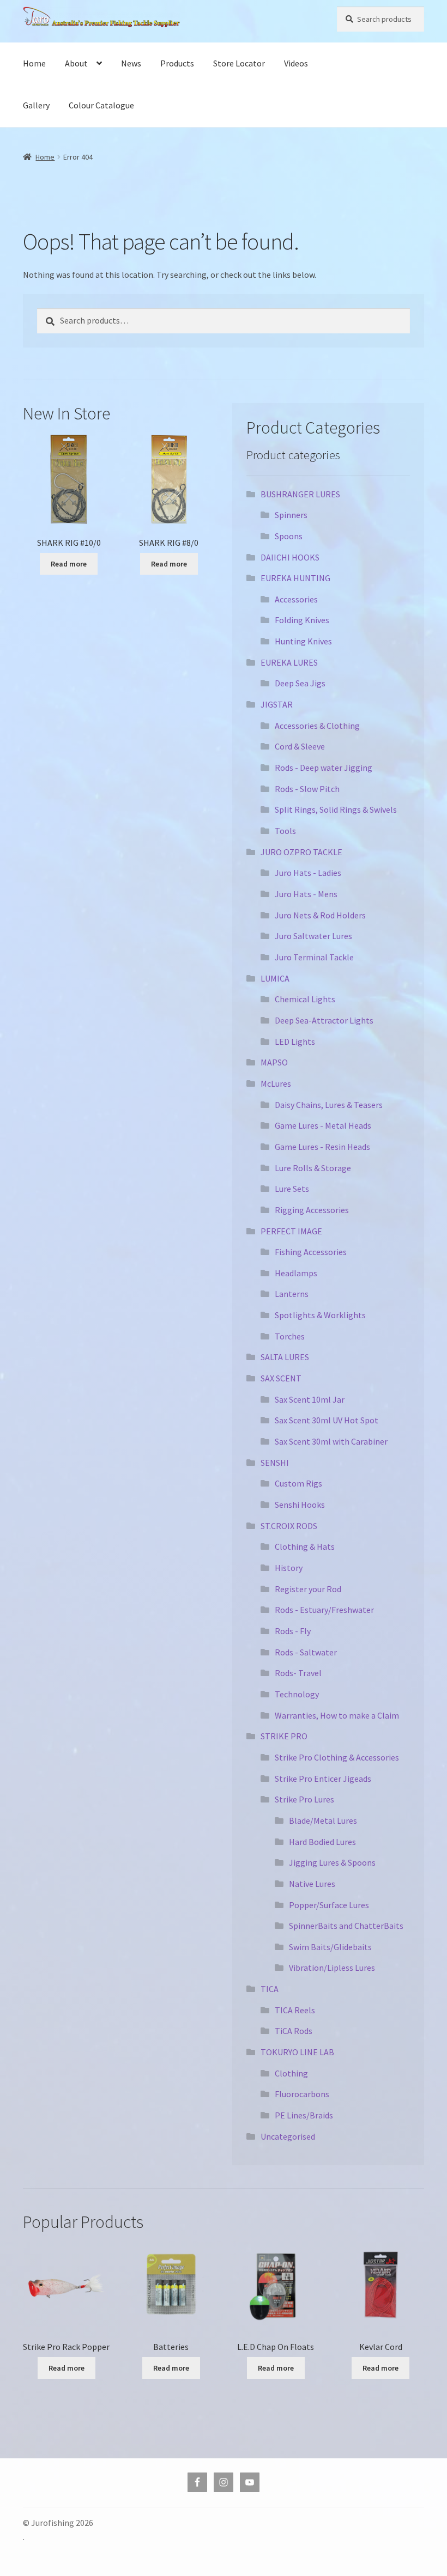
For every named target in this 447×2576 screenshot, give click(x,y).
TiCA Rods (294, 2031)
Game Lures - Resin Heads (322, 1147)
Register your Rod (308, 1589)
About (76, 63)
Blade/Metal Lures (323, 1820)
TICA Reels (295, 2010)
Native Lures (312, 1884)
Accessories (296, 599)
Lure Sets (292, 1189)
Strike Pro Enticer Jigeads (323, 1779)
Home (34, 63)
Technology (297, 1694)
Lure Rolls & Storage (313, 1168)
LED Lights (295, 1042)
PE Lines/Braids (304, 2115)
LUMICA (275, 978)
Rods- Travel (298, 1673)
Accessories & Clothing (317, 726)
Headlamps (296, 1273)
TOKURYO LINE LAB (297, 2052)
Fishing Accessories (311, 1252)
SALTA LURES (285, 1357)
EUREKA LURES (289, 662)
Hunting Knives (303, 641)
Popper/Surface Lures (329, 1905)
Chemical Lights (305, 999)
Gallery (36, 105)
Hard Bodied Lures (322, 1842)
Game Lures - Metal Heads (323, 1125)
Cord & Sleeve (300, 746)
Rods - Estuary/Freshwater (324, 1610)
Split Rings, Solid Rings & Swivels (336, 809)
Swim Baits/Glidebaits (330, 1947)
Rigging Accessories (312, 1210)
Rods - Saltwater (306, 1652)
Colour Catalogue (101, 105)
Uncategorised (288, 2136)
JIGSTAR (277, 704)
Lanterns (292, 1294)
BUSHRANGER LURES (300, 494)
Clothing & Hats (305, 1546)
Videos (296, 63)
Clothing (291, 2073)
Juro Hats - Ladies (308, 873)
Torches (290, 1336)
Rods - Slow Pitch (307, 789)
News (131, 63)
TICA (270, 1989)
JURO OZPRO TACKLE (301, 852)
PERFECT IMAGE (291, 1231)
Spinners (291, 515)
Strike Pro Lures (304, 1799)
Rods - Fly (293, 1631)
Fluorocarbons (302, 2094)
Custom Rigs (298, 1483)
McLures (276, 1083)
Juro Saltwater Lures (313, 936)
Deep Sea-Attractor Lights (324, 1020)
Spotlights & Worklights (320, 1315)
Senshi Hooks (300, 1505)
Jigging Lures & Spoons (332, 1862)
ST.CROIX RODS (289, 1526)
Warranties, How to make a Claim (337, 1715)
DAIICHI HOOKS (290, 557)
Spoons (289, 536)
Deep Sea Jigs (300, 683)
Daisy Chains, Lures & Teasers (329, 1105)
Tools (285, 831)
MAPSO (274, 1062)
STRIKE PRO (284, 1736)
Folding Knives (302, 620)
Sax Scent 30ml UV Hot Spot (327, 1420)
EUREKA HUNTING (295, 578)
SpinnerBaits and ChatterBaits (346, 1926)
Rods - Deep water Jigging (324, 768)
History (289, 1568)
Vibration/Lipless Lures (332, 1968)
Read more (69, 564)
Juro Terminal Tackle (314, 957)
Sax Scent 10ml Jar (310, 1399)
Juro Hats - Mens (306, 894)
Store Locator (239, 63)
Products (177, 63)
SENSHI (275, 1463)
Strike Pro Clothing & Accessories (337, 1757)
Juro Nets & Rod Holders (320, 915)
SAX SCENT (281, 1378)
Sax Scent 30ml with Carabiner (331, 1441)
